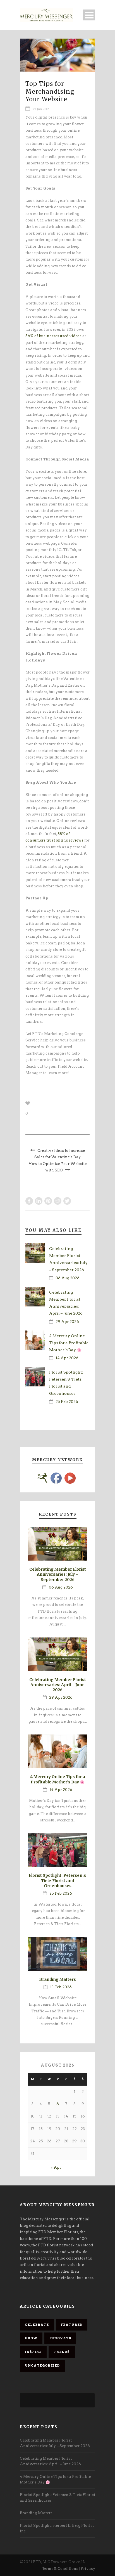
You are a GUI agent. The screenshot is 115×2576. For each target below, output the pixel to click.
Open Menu (89, 15)
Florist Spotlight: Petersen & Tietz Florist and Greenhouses (58, 1880)
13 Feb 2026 (61, 1987)
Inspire (33, 2352)
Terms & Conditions (60, 2569)
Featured (72, 2325)
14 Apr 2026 (67, 1358)
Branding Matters (57, 1979)
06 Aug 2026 (68, 1278)
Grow (31, 2338)
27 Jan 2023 (41, 109)
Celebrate (37, 2325)
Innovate (60, 2338)
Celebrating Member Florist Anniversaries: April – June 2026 (58, 1685)
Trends (62, 2352)
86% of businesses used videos (53, 336)
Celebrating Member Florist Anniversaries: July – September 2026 (58, 1574)
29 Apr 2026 (67, 1322)
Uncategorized (42, 2365)
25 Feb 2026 (67, 1402)
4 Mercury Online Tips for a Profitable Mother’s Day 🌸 (69, 1343)
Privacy (88, 2569)
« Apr (56, 2167)
